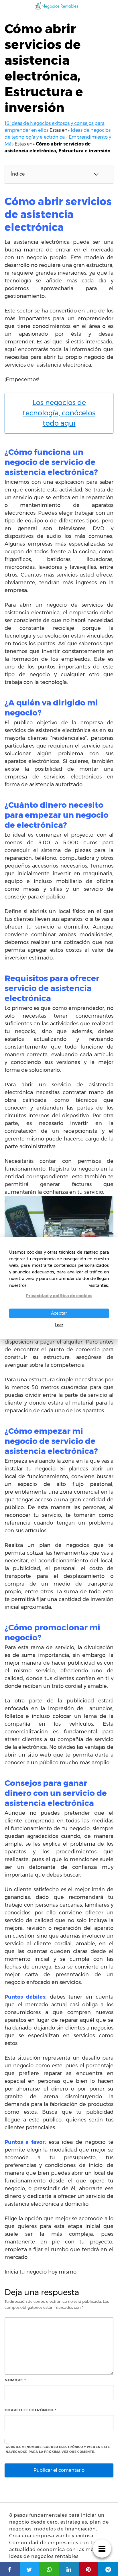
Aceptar (59, 1313)
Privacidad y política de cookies (59, 1295)
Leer (59, 1325)
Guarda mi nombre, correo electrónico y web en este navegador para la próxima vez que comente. (58, 2449)
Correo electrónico (31, 2410)
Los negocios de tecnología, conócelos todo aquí (59, 413)
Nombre (15, 2380)
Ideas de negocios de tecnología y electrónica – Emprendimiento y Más (58, 137)
